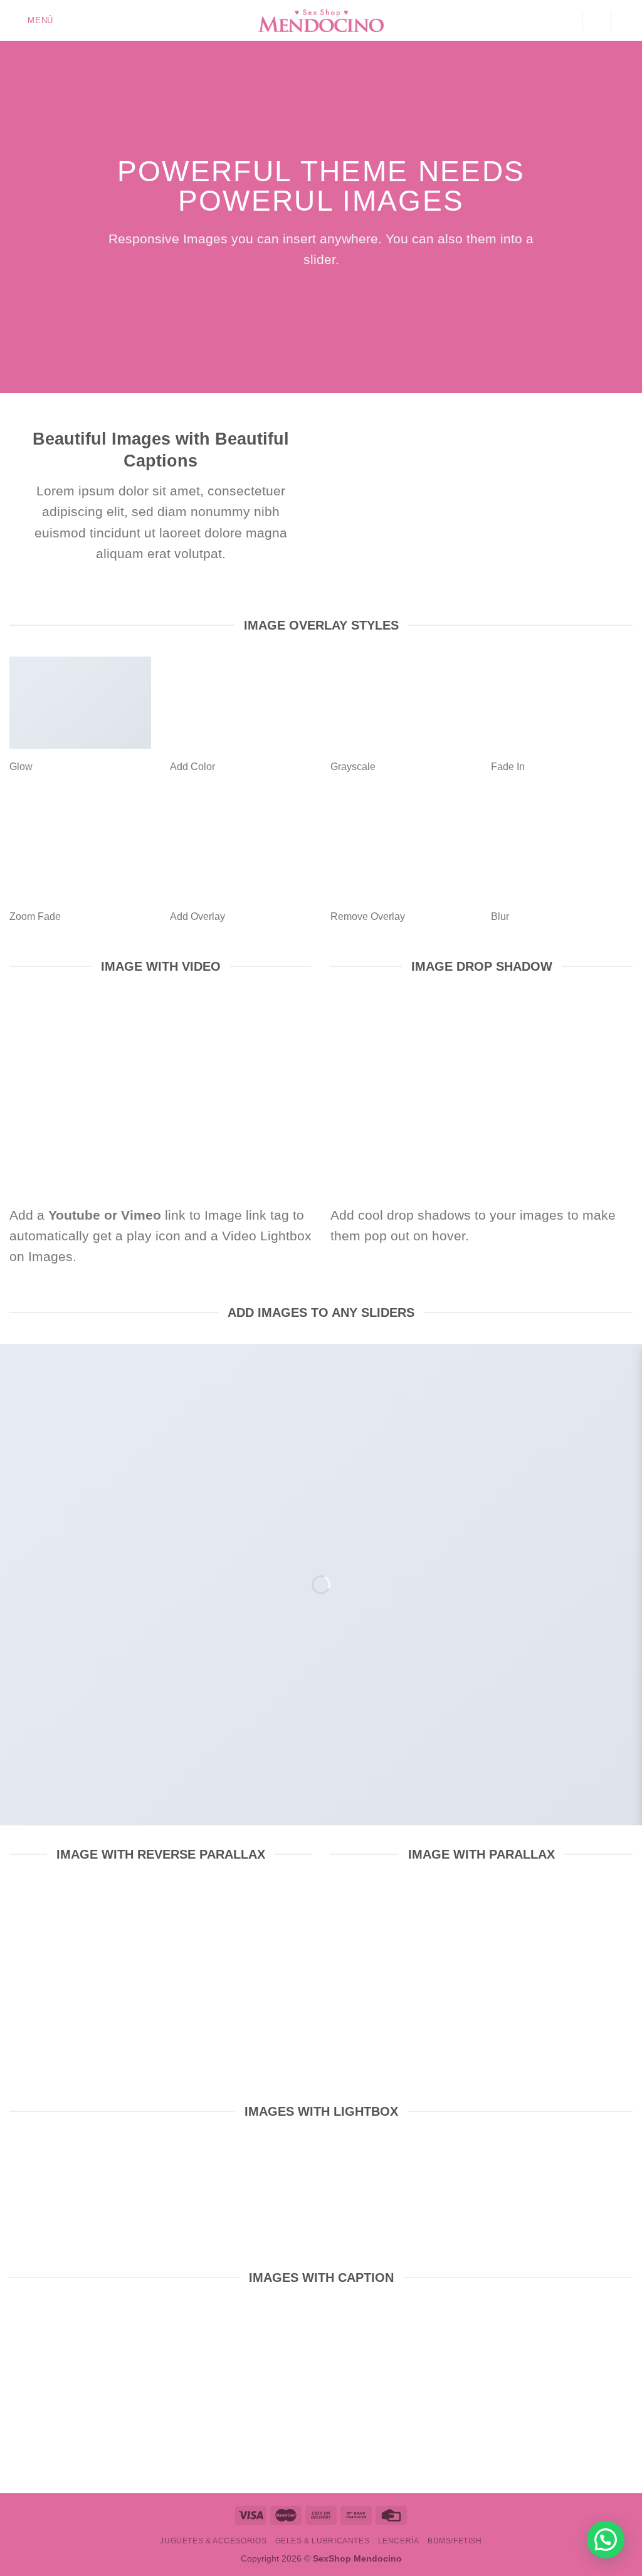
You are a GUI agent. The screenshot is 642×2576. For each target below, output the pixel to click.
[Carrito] (626, 21)
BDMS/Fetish (455, 2541)
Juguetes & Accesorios (213, 2541)
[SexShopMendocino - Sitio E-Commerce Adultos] (321, 21)
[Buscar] (596, 20)
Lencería (399, 2541)
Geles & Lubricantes (323, 2541)
